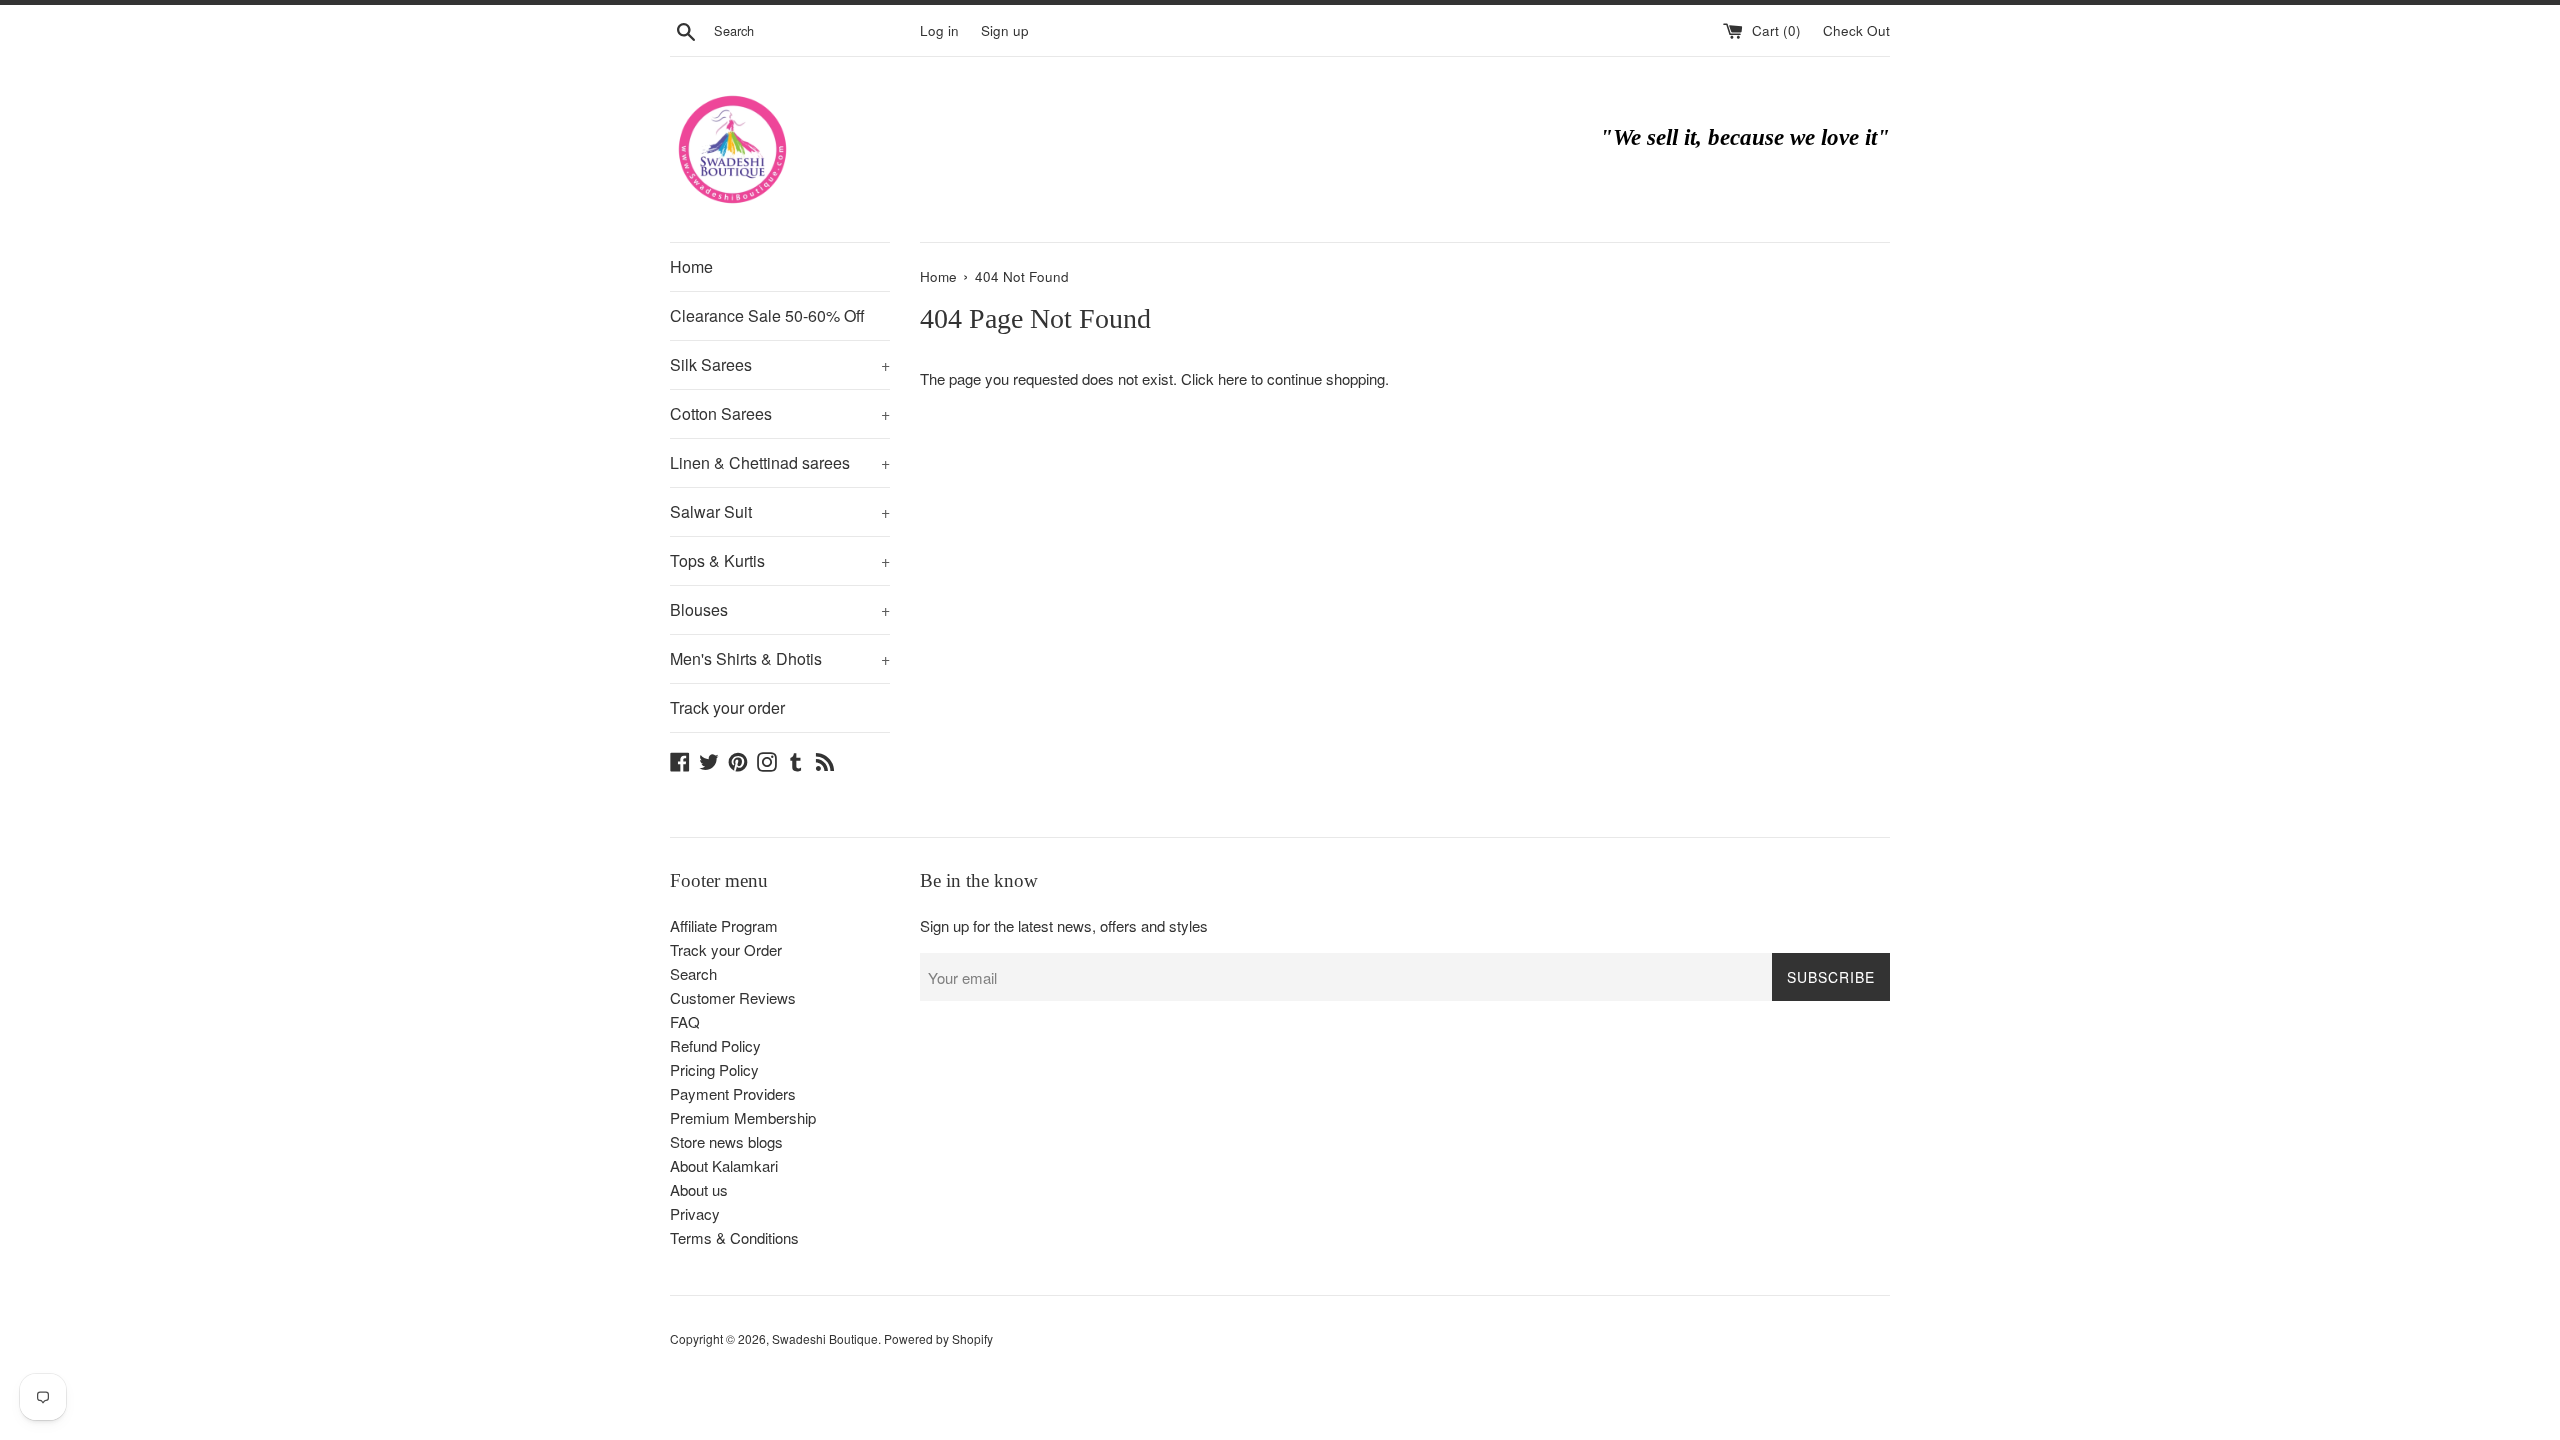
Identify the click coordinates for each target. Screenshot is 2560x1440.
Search (693, 973)
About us (699, 1189)
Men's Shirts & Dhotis (780, 658)
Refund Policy (715, 1045)
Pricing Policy (714, 1069)
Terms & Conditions (734, 1237)
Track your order (727, 707)
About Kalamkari (724, 1165)
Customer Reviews (733, 997)
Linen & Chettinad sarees (780, 462)
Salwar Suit (780, 511)
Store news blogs (726, 1141)
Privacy (695, 1213)
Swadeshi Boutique (825, 1338)
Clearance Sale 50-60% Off (767, 315)
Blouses (780, 609)
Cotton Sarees (780, 413)
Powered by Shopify (938, 1338)
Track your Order (726, 949)
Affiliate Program (724, 925)
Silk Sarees (780, 364)
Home (691, 266)
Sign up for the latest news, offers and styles (1064, 925)
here (1232, 378)
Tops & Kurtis (780, 560)
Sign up (1005, 30)
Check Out (1856, 30)
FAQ (685, 1021)
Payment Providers (733, 1093)
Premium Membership (743, 1117)
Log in (939, 30)
